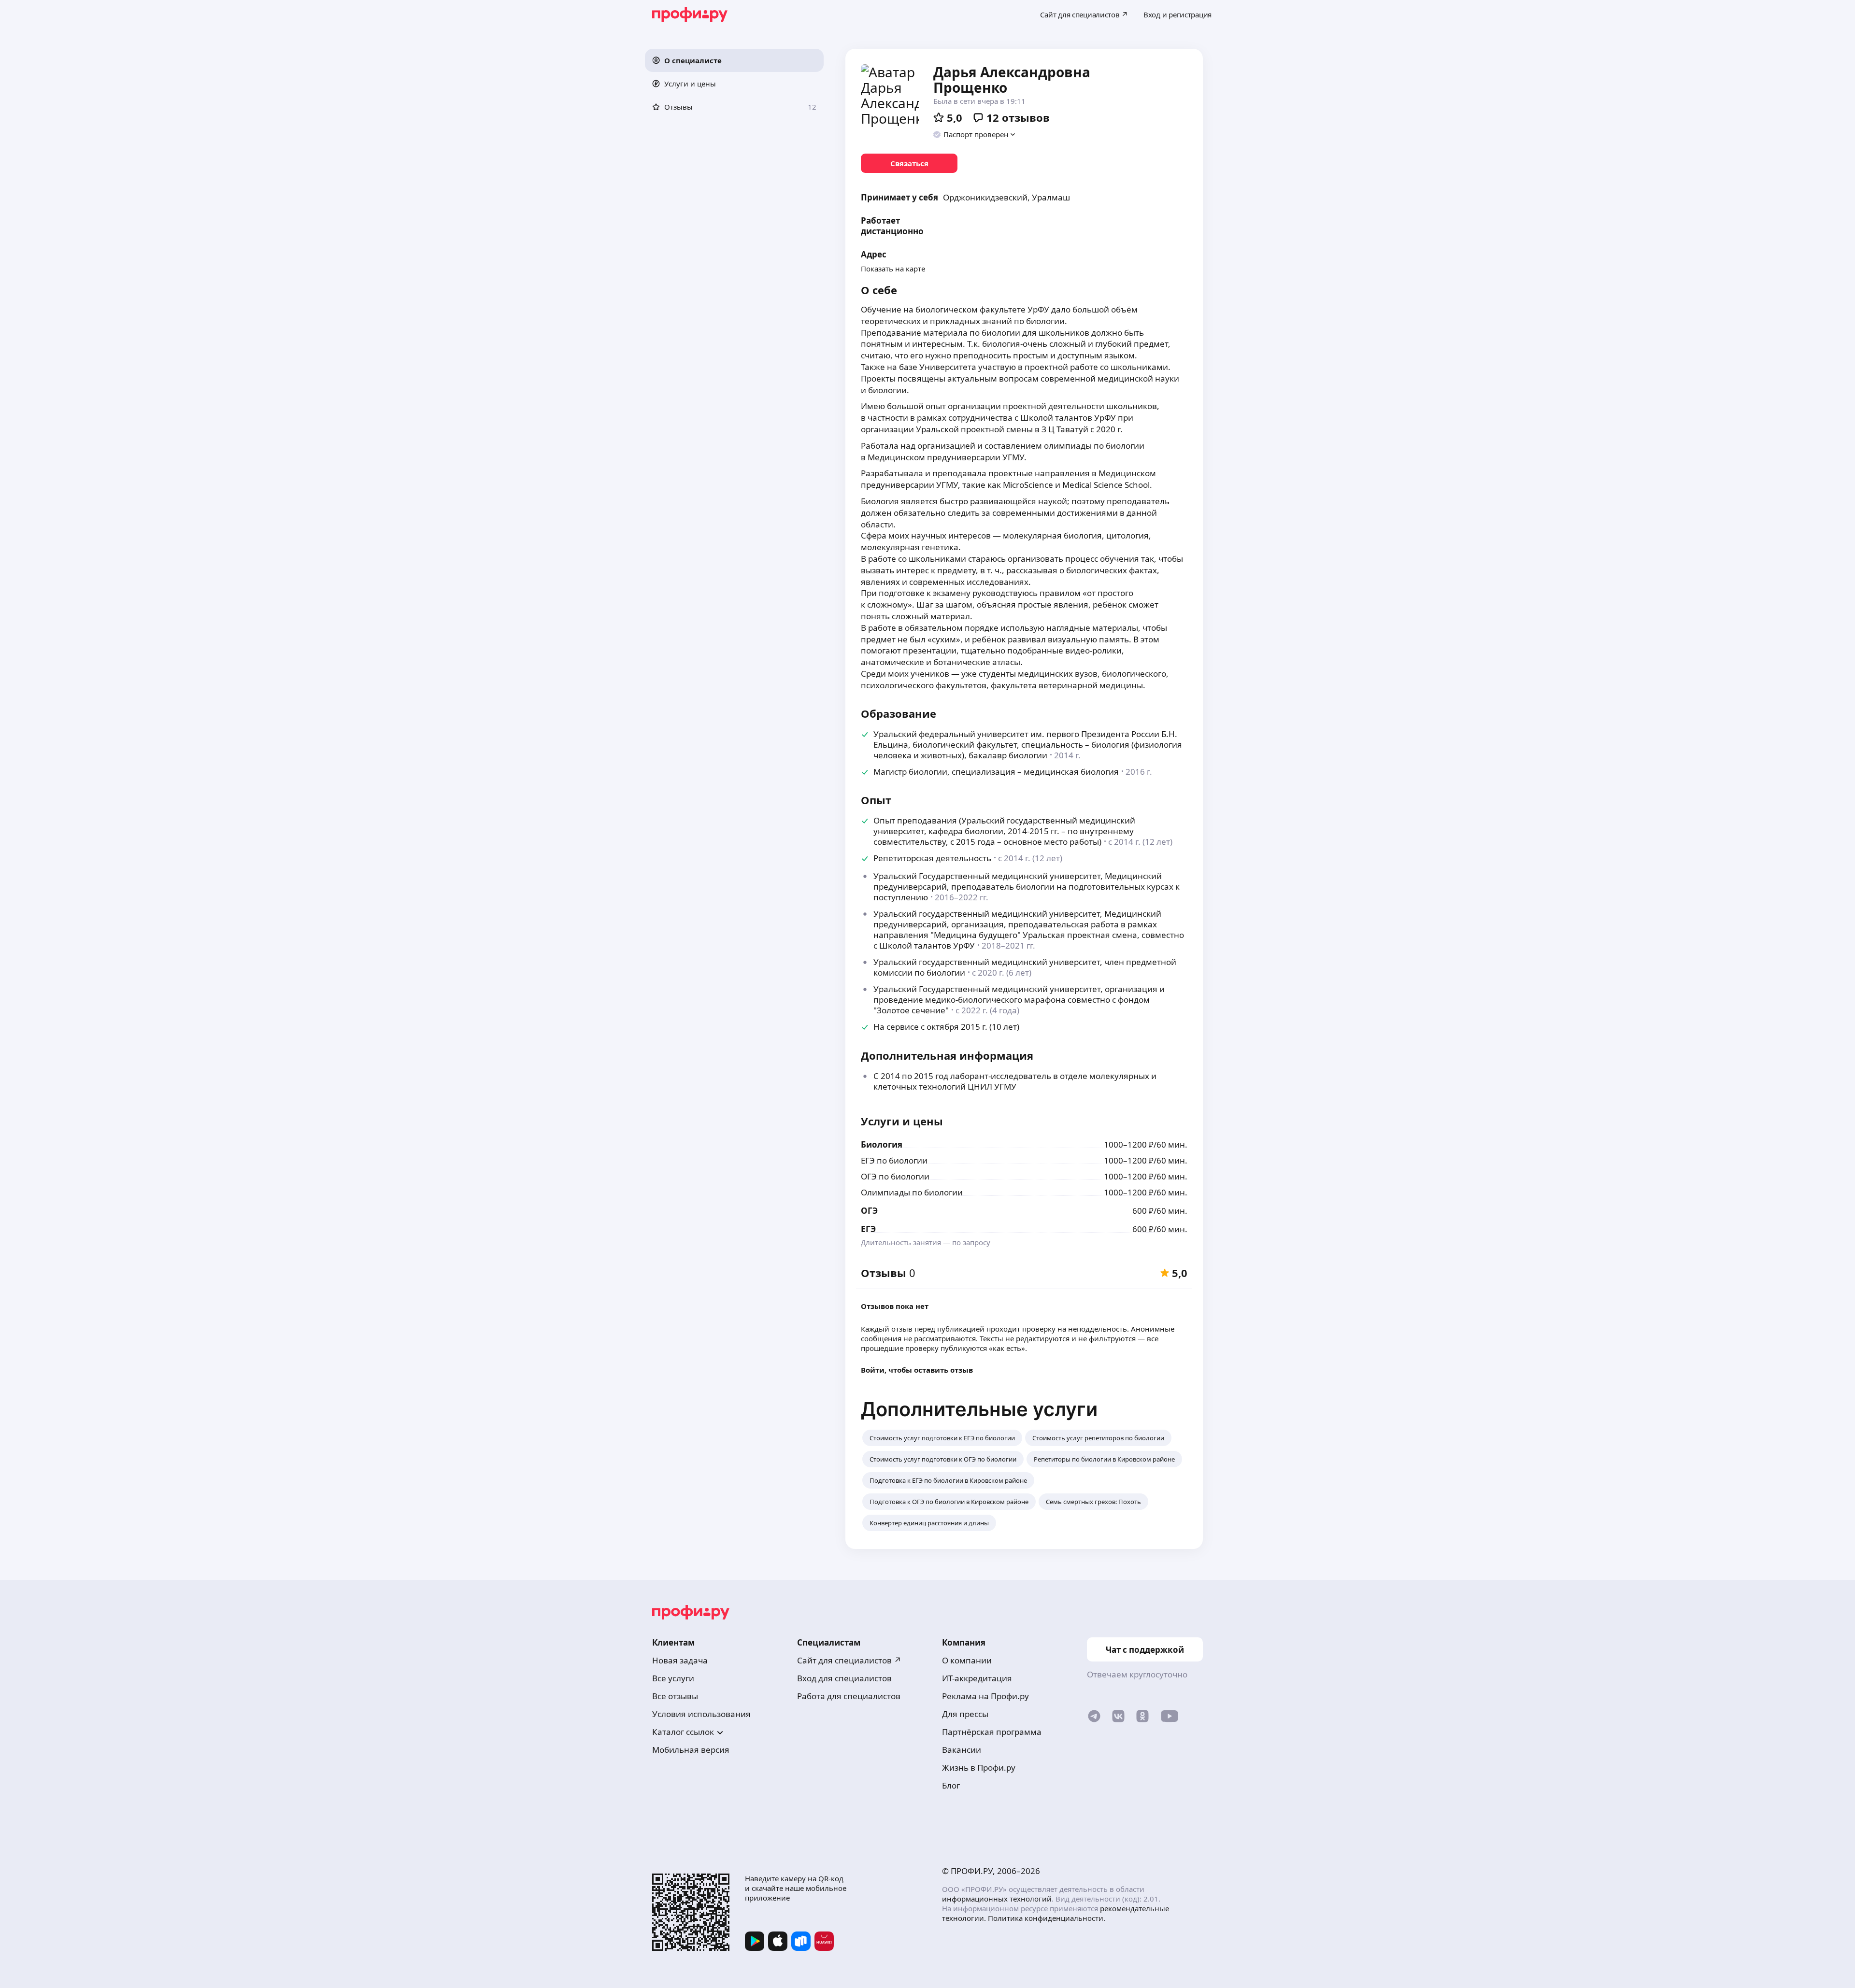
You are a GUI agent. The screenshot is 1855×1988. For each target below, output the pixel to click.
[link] (909, 163)
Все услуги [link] (673, 1678)
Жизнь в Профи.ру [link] (979, 1768)
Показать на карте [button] (893, 269)
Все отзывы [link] (675, 1696)
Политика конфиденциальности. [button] (1047, 1918)
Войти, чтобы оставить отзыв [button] (917, 1370)
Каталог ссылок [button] (683, 1732)
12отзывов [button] (1018, 117)
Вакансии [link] (962, 1750)
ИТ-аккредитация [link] (977, 1678)
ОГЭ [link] (869, 1211)
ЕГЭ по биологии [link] (894, 1160)
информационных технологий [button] (997, 1899)
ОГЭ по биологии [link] (895, 1176)
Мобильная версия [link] (691, 1750)
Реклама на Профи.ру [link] (985, 1696)
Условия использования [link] (701, 1714)
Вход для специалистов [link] (844, 1678)
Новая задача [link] (680, 1660)
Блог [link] (951, 1785)
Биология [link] (882, 1144)
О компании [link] (967, 1660)
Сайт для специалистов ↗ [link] (849, 1660)
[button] (734, 60)
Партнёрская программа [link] (992, 1732)
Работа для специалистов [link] (849, 1696)
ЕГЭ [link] (868, 1229)
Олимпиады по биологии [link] (912, 1192)
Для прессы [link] (965, 1714)
